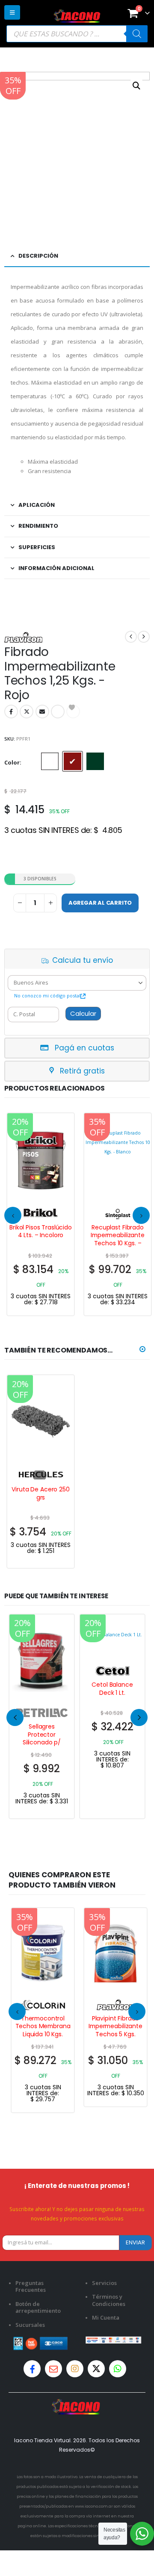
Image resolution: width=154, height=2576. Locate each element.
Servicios (104, 2283)
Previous (15, 1717)
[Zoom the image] (77, 2404)
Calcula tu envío (83, 960)
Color (12, 762)
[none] (42, 1716)
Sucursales (30, 2325)
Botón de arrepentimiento (38, 2307)
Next (139, 1717)
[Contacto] (53, 2369)
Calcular (83, 1013)
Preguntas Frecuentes (31, 2286)
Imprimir (58, 712)
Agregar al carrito (100, 903)
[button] (12, 12)
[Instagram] (75, 2369)
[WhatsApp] (118, 2369)
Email (42, 712)
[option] (50, 761)
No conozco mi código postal (47, 995)
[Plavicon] (23, 637)
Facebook (11, 712)
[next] (144, 637)
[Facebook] (32, 2369)
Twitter (27, 712)
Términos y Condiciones (109, 2300)
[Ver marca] (41, 1213)
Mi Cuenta (106, 2317)
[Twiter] (96, 2369)
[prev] (131, 637)
